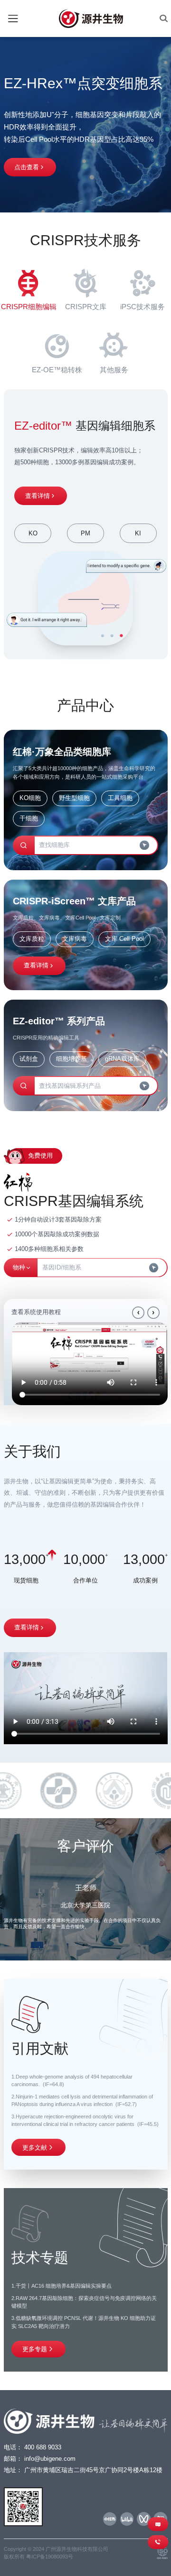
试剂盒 (29, 1059)
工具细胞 (120, 798)
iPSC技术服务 (142, 307)
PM (85, 533)
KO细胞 (30, 798)
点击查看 (27, 167)
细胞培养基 (71, 1059)
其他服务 (114, 370)
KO (33, 533)
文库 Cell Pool (124, 939)
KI (138, 533)
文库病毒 (75, 939)
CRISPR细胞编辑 (29, 307)
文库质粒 (32, 939)
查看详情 (38, 496)
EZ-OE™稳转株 (57, 370)
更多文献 (35, 2148)
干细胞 (29, 818)
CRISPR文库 (86, 307)
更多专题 (35, 2349)
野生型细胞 (74, 798)
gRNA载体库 (122, 1059)
